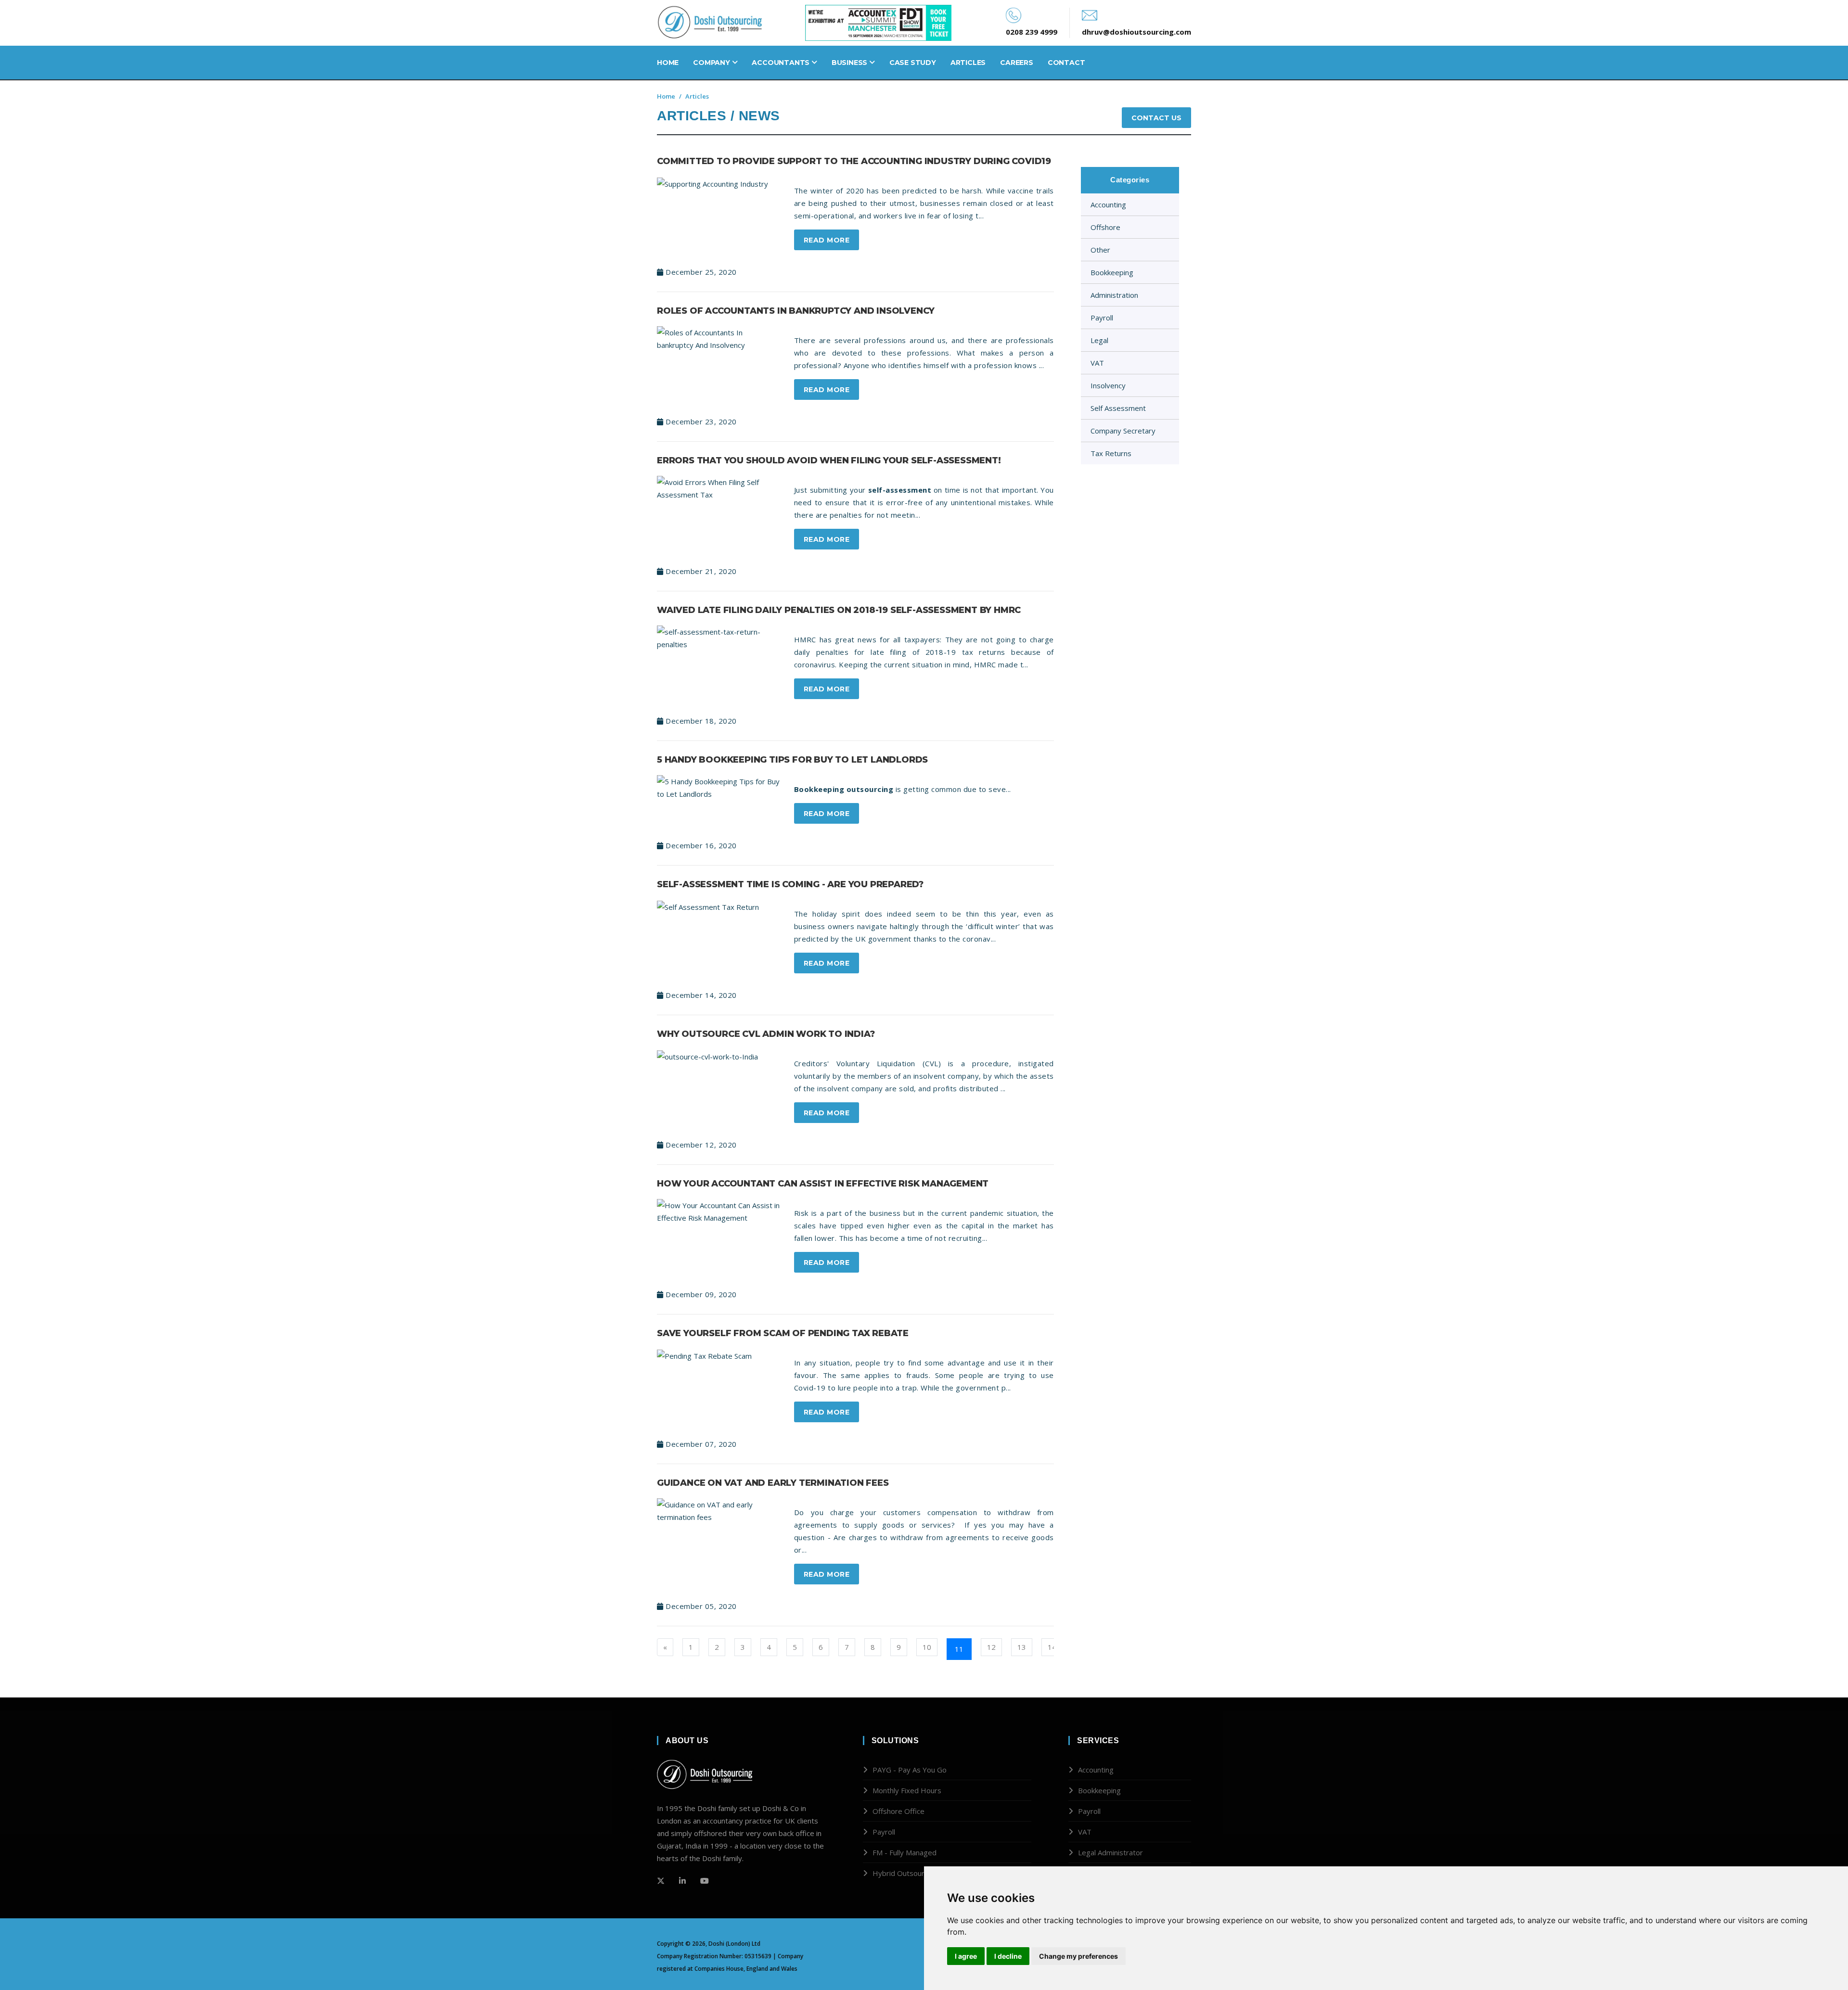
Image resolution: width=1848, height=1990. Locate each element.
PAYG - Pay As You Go (910, 1770)
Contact (1066, 63)
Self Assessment (1118, 408)
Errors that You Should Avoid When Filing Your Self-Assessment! (829, 460)
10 (927, 1647)
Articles (968, 63)
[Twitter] (661, 1881)
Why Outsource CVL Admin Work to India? (766, 1034)
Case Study (913, 63)
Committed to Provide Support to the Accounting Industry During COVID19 (854, 161)
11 (959, 1649)
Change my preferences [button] (1078, 1956)
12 (991, 1647)
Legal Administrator (1110, 1852)
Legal (1099, 340)
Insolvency (1108, 385)
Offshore (1105, 227)
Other (1100, 250)
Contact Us (1156, 118)
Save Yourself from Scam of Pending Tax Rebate (783, 1333)
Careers (1017, 63)
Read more (827, 240)
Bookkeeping (1112, 272)
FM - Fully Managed (905, 1852)
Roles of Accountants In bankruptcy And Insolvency (796, 311)
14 (1052, 1647)
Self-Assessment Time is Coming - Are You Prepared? (790, 884)
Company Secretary (1123, 431)
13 (1022, 1647)
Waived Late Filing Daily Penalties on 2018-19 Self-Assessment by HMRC (839, 610)
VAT (1097, 363)
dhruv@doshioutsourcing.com (1136, 32)
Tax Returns (1111, 453)
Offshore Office (898, 1811)
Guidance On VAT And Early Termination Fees (773, 1483)
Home (668, 63)
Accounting (1108, 204)
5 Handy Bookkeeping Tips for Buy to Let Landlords (792, 760)
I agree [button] (966, 1956)
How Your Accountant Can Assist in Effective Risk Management (823, 1184)
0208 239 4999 (1032, 32)
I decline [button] (1008, 1956)
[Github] (682, 1881)
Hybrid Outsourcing (905, 1873)
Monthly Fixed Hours (907, 1790)
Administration (1114, 295)
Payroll (1102, 318)
